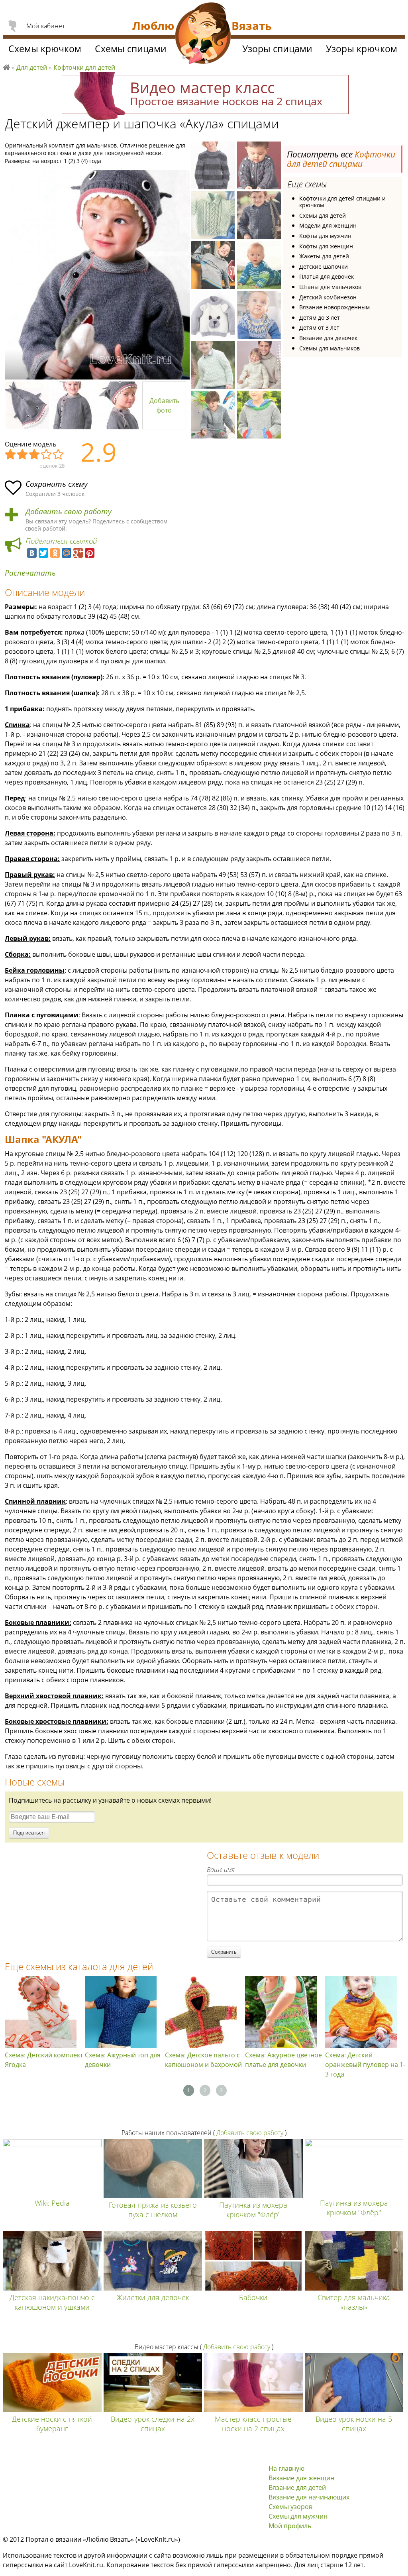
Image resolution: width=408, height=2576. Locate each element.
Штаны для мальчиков (330, 287)
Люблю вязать (6, 66)
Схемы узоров (290, 2507)
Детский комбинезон (328, 297)
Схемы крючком (45, 49)
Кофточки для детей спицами (341, 159)
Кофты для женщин (326, 246)
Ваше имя (221, 1870)
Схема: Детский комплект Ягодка (44, 2060)
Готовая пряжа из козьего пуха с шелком (153, 2210)
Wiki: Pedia (52, 2203)
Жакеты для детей (324, 256)
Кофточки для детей (84, 67)
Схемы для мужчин (298, 2516)
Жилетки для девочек (153, 2297)
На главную (286, 2468)
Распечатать (30, 573)
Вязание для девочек (328, 338)
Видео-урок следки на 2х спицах (153, 2424)
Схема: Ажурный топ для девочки (123, 2060)
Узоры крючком (362, 49)
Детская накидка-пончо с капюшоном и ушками (52, 2302)
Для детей (32, 67)
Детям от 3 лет (319, 327)
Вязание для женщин (301, 2478)
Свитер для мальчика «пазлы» (354, 2302)
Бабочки (253, 2297)
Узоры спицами (277, 49)
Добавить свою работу (69, 512)
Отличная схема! (59, 455)
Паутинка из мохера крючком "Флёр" (253, 2210)
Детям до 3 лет (320, 318)
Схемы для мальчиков (330, 348)
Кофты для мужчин (325, 236)
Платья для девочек (327, 276)
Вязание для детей (297, 2488)
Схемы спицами (131, 49)
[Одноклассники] (55, 553)
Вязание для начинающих (309, 2497)
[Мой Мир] (67, 553)
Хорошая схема (47, 455)
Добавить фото (164, 405)
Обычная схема (35, 455)
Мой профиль (290, 2526)
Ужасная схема (11, 455)
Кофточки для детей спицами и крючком (342, 202)
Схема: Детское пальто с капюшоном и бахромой (203, 2060)
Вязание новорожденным (334, 307)
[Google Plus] (78, 553)
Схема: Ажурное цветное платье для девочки (283, 2060)
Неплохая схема (23, 455)
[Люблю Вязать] (203, 34)
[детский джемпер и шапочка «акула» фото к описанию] (97, 275)
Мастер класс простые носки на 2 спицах (253, 2424)
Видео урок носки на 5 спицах (354, 2424)
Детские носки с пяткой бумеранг (52, 2424)
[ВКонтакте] (32, 553)
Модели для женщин (328, 225)
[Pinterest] (90, 553)
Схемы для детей (323, 215)
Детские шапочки (324, 266)
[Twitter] (43, 553)
